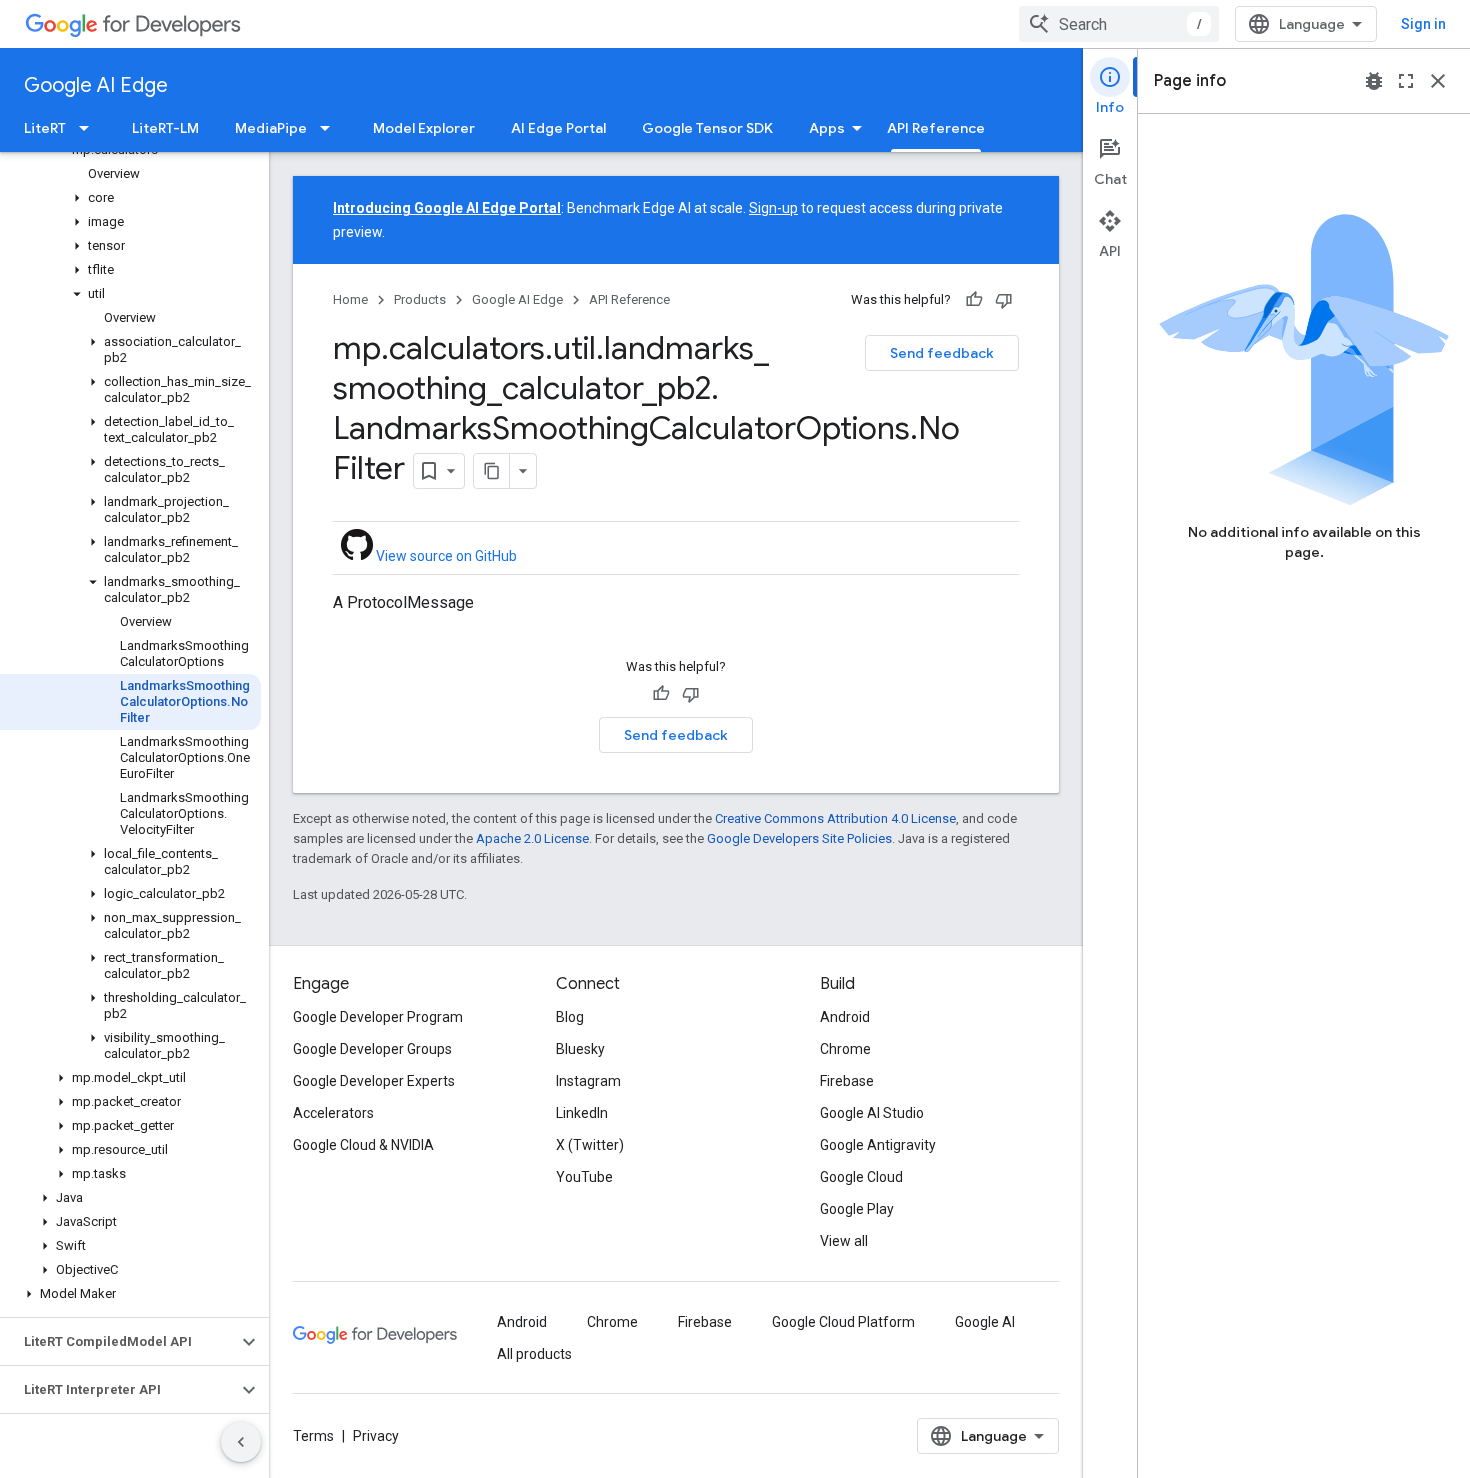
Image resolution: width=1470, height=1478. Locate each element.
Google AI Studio (872, 1113)
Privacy (376, 1436)
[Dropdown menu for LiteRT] (90, 128)
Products (420, 299)
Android (845, 1017)
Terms (313, 1436)
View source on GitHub (445, 556)
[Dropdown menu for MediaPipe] (331, 128)
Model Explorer (424, 128)
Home (350, 299)
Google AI (985, 1322)
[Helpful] (974, 300)
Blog (570, 1017)
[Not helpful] (1004, 300)
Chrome (845, 1049)
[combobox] (1119, 24)
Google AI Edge (96, 85)
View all (844, 1241)
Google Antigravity (878, 1145)
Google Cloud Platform (843, 1322)
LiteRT (45, 128)
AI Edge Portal (558, 128)
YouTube (584, 1177)
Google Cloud (861, 1177)
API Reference (936, 128)
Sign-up (773, 208)
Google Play (857, 1209)
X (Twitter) (590, 1145)
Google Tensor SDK (707, 128)
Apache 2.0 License (532, 838)
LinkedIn (582, 1113)
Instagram (588, 1081)
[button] (130, 198)
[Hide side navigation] (241, 1442)
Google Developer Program (378, 1017)
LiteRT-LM (165, 128)
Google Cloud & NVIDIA (363, 1145)
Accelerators (333, 1113)
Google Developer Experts (374, 1081)
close (1438, 81)
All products (534, 1354)
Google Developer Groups (372, 1049)
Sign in (1423, 24)
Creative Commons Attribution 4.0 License (835, 818)
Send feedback (942, 353)
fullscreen (1406, 81)
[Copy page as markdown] (492, 471)
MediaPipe (271, 128)
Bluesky (580, 1049)
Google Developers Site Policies (799, 838)
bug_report (1374, 81)
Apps (827, 128)
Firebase (847, 1081)
